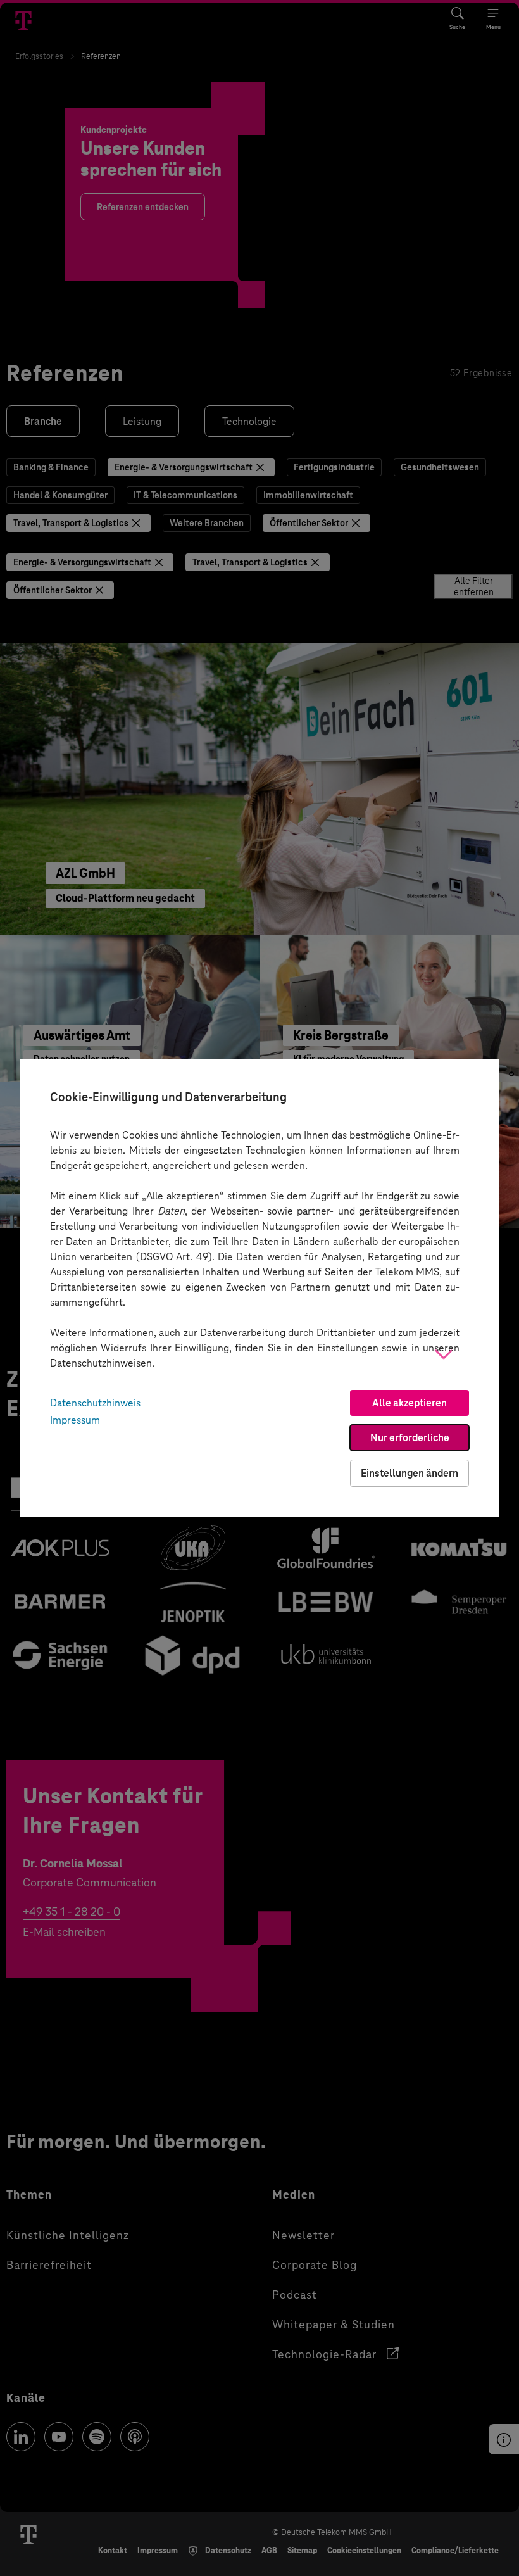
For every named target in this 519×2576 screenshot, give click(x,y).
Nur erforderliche (410, 1438)
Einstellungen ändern (410, 1473)
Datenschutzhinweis (95, 1403)
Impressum (75, 1420)
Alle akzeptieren (410, 1403)
